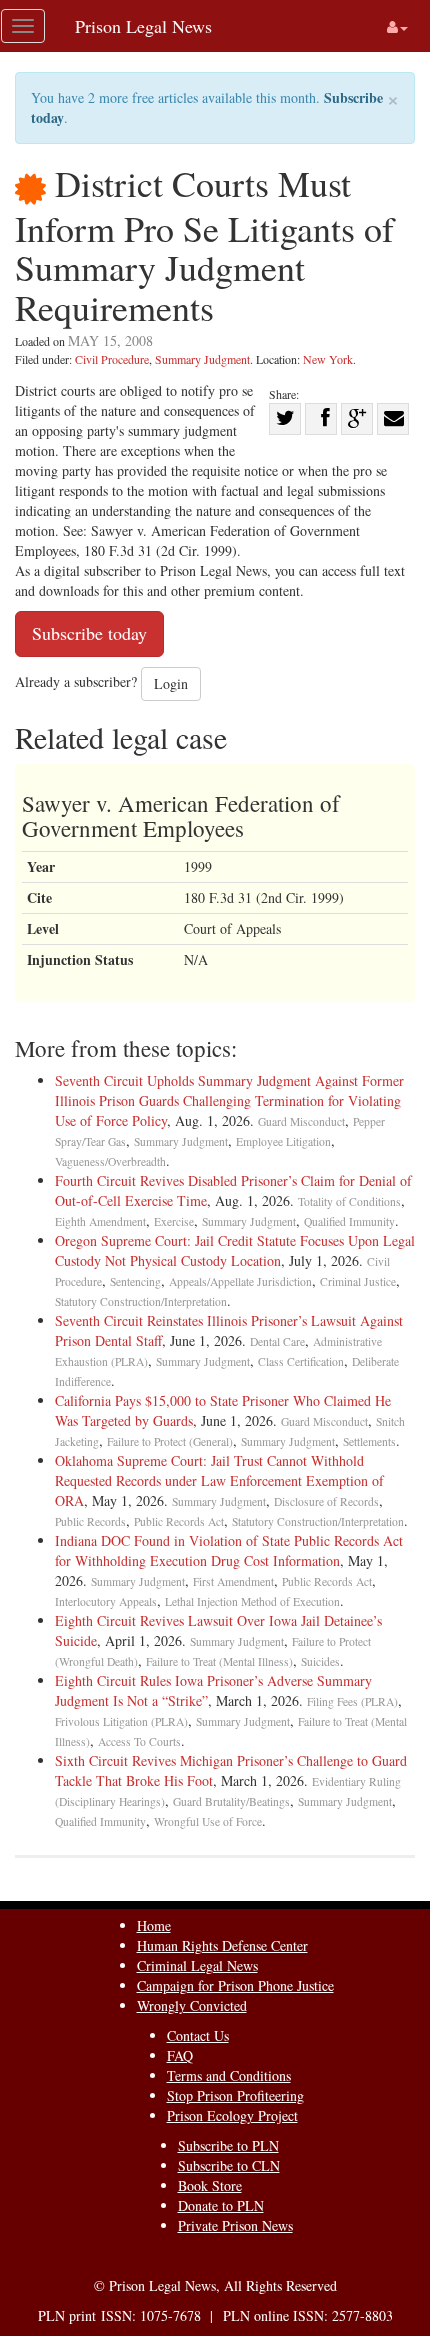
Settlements (369, 1441)
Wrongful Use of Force (208, 1821)
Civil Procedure (112, 359)
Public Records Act (179, 1521)
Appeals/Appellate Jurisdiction (240, 1281)
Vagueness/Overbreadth (110, 1161)
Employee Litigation (283, 1141)
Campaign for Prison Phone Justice (235, 1985)
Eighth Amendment (100, 1221)
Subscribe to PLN (228, 2145)
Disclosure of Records (326, 1501)
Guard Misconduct (301, 1121)
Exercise (174, 1221)
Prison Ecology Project (232, 2115)
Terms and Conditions (229, 2075)
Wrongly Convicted (192, 2005)
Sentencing (135, 1281)
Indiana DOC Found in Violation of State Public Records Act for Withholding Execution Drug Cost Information (229, 1550)
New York (328, 359)
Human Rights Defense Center (222, 1945)
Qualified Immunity (349, 1221)
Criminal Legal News (197, 1965)
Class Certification (301, 1361)
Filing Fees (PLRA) (352, 1701)
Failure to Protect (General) (170, 1441)
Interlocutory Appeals (106, 1601)
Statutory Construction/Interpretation (141, 1301)
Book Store (210, 2185)
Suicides (320, 1661)
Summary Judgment (202, 359)
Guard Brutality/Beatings (231, 1801)
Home (154, 1925)
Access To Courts (139, 1741)
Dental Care (277, 1341)
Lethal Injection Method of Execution (252, 1601)
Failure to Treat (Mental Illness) (219, 1661)
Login (171, 683)
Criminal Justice (358, 1281)
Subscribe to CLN (229, 2165)
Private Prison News (235, 2225)
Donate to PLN (221, 2205)
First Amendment (233, 1581)
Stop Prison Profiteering (235, 2095)
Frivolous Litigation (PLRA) (121, 1721)
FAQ (180, 2055)
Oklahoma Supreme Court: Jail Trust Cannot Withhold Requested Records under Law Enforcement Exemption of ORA (219, 1480)
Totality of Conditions (349, 1201)
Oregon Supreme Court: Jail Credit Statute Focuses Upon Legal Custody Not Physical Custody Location (235, 1250)
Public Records (90, 1521)
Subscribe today (89, 633)
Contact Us (198, 2035)
